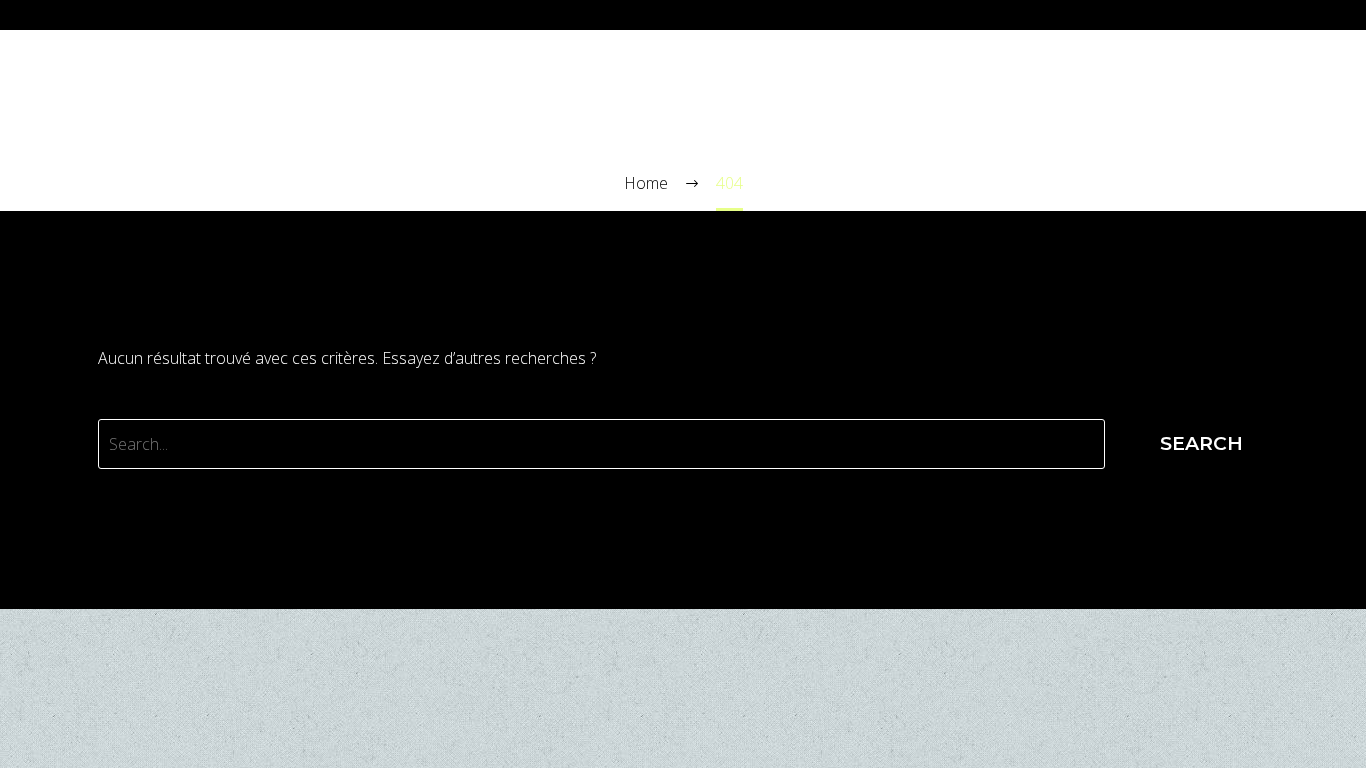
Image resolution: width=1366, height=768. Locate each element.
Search (1201, 443)
